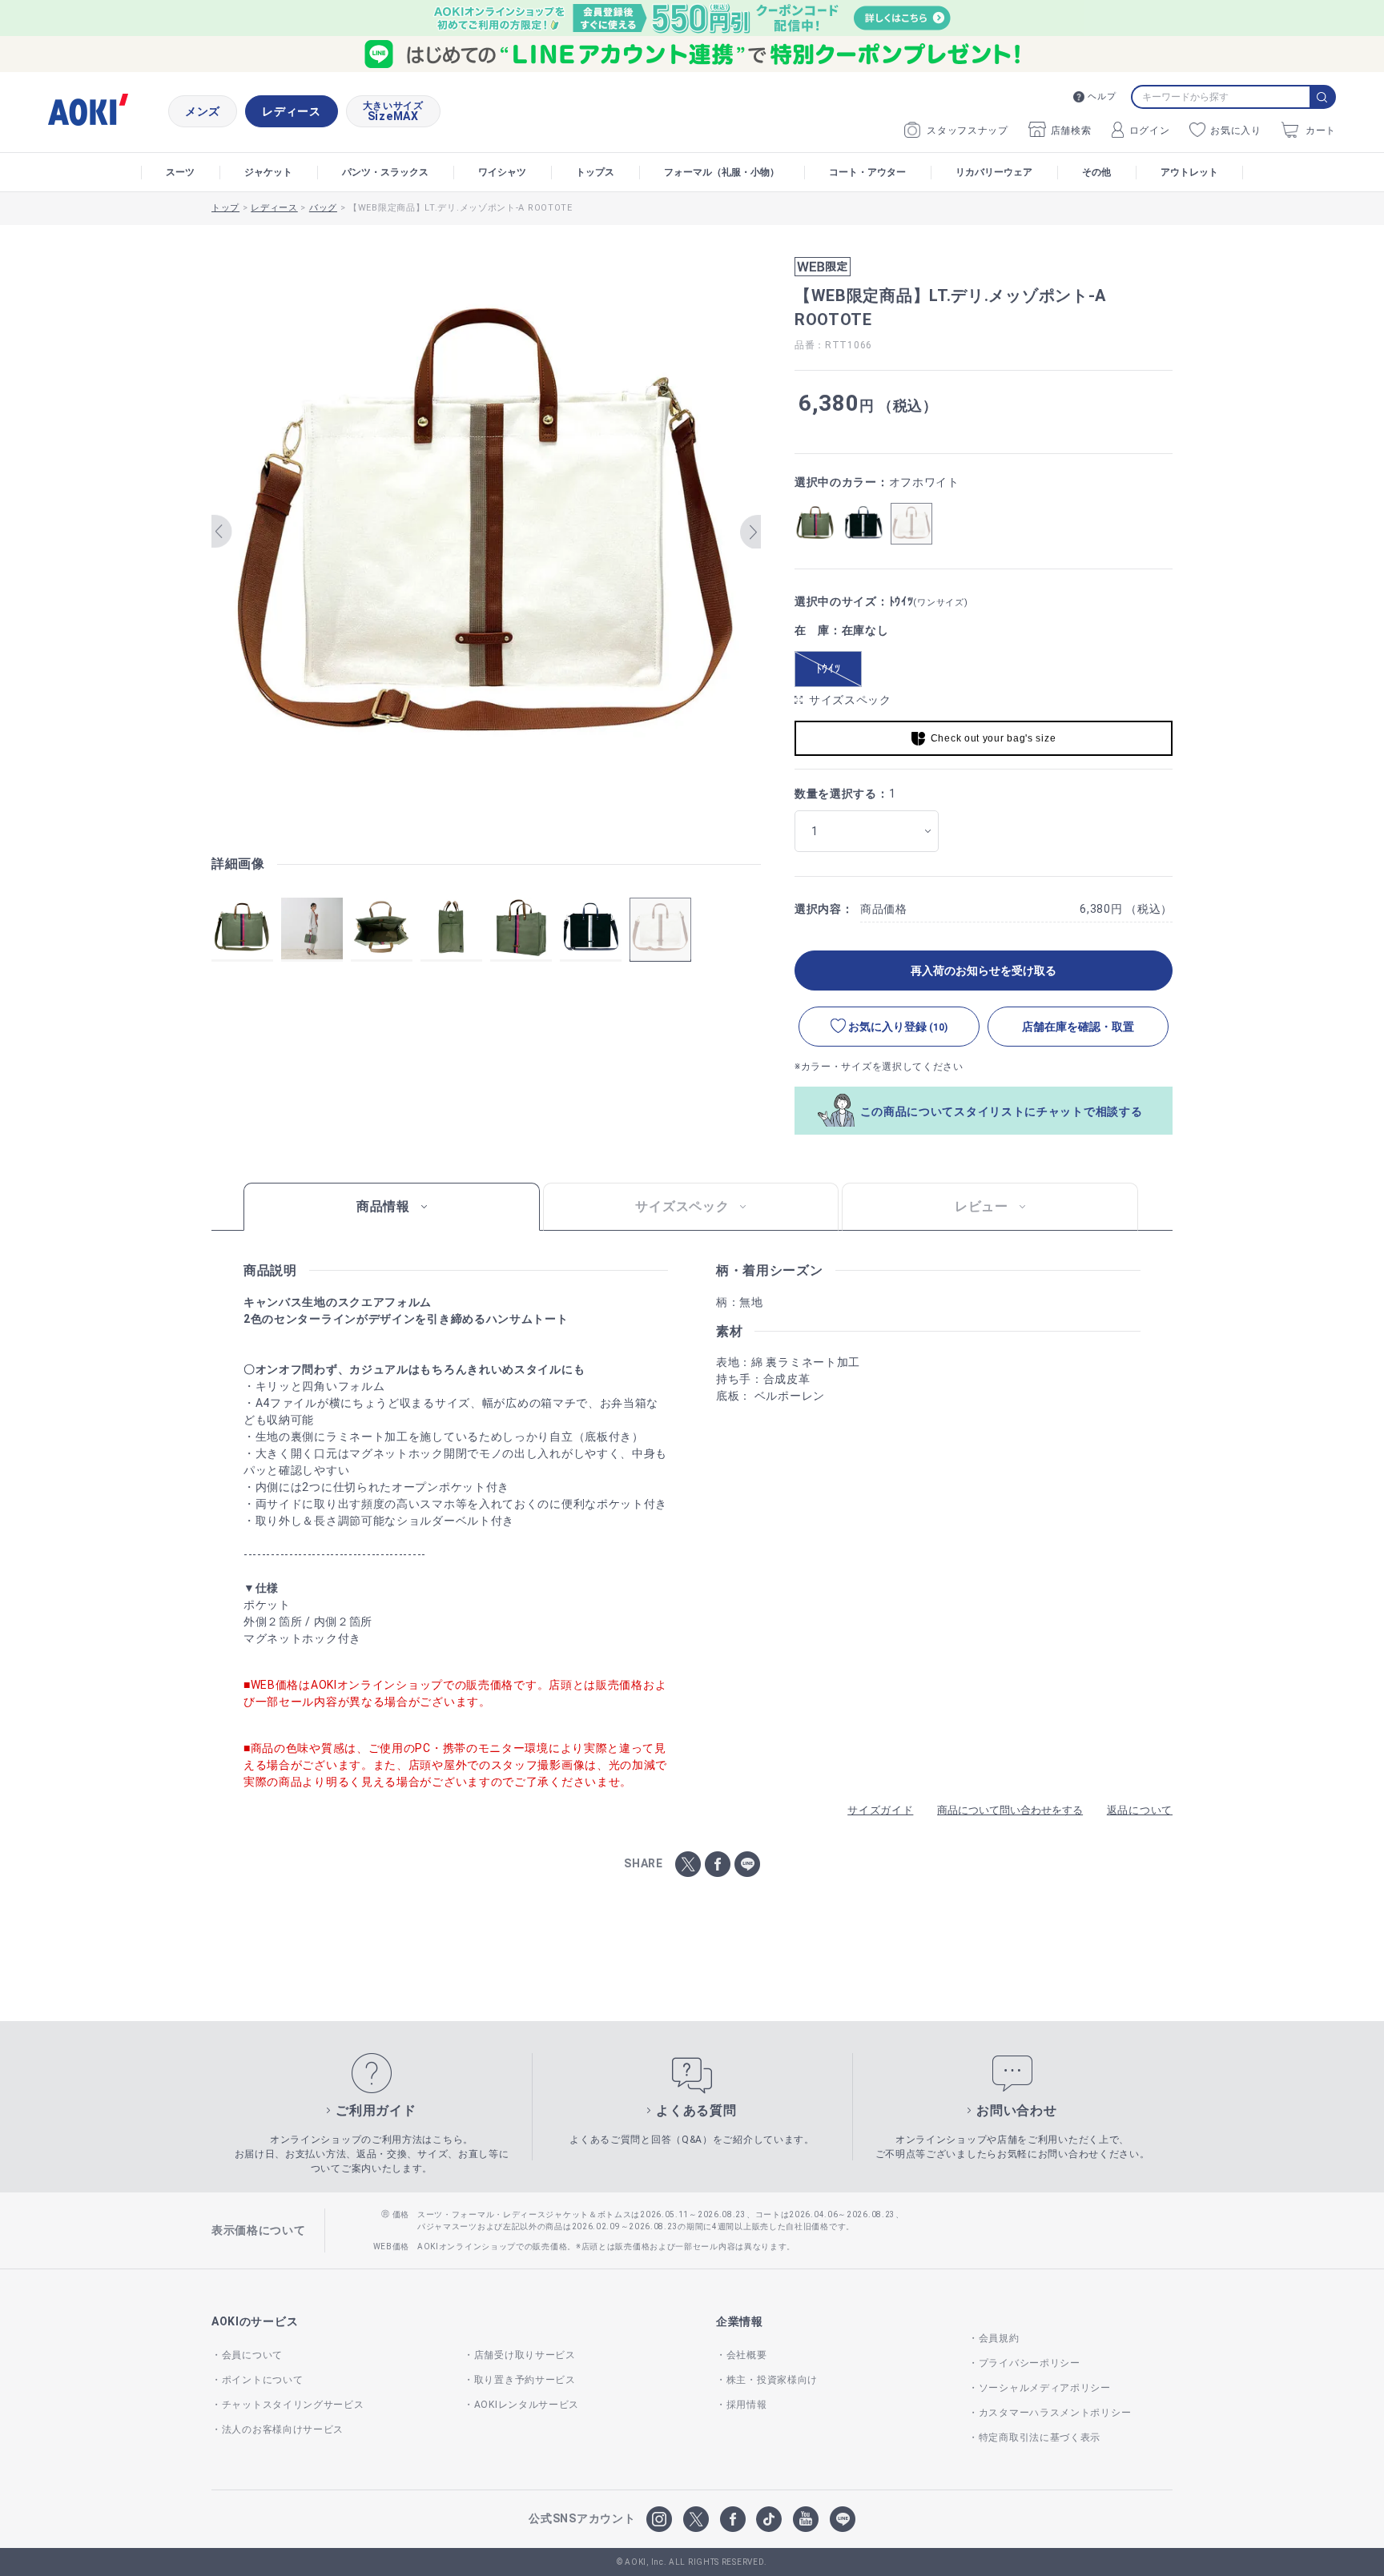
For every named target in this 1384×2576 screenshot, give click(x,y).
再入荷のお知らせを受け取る (984, 971)
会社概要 (747, 2355)
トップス (595, 172)
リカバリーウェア (994, 172)
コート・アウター (867, 172)
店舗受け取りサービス (525, 2355)
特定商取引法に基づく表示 (1040, 2437)
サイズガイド (880, 1810)
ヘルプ (1102, 96)
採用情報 (747, 2405)
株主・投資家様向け (772, 2380)
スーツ (180, 172)
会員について (252, 2355)
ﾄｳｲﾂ (829, 669)
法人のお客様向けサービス (283, 2429)
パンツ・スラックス (385, 172)
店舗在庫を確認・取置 (1078, 1027)
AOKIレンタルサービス (527, 2405)
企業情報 (740, 2321)
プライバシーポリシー (1030, 2363)
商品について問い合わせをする (1010, 1810)
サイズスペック (850, 700)
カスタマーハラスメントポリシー (1055, 2413)
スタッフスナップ (968, 131)
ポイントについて (262, 2380)
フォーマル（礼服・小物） (722, 172)
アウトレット (1189, 172)
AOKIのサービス (255, 2321)
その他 (1096, 172)
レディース (292, 111)
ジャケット (268, 172)
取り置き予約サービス (525, 2380)
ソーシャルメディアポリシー (1045, 2388)
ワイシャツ (502, 172)
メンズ (203, 111)
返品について (1140, 1810)
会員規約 (999, 2338)
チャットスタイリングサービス (293, 2405)
